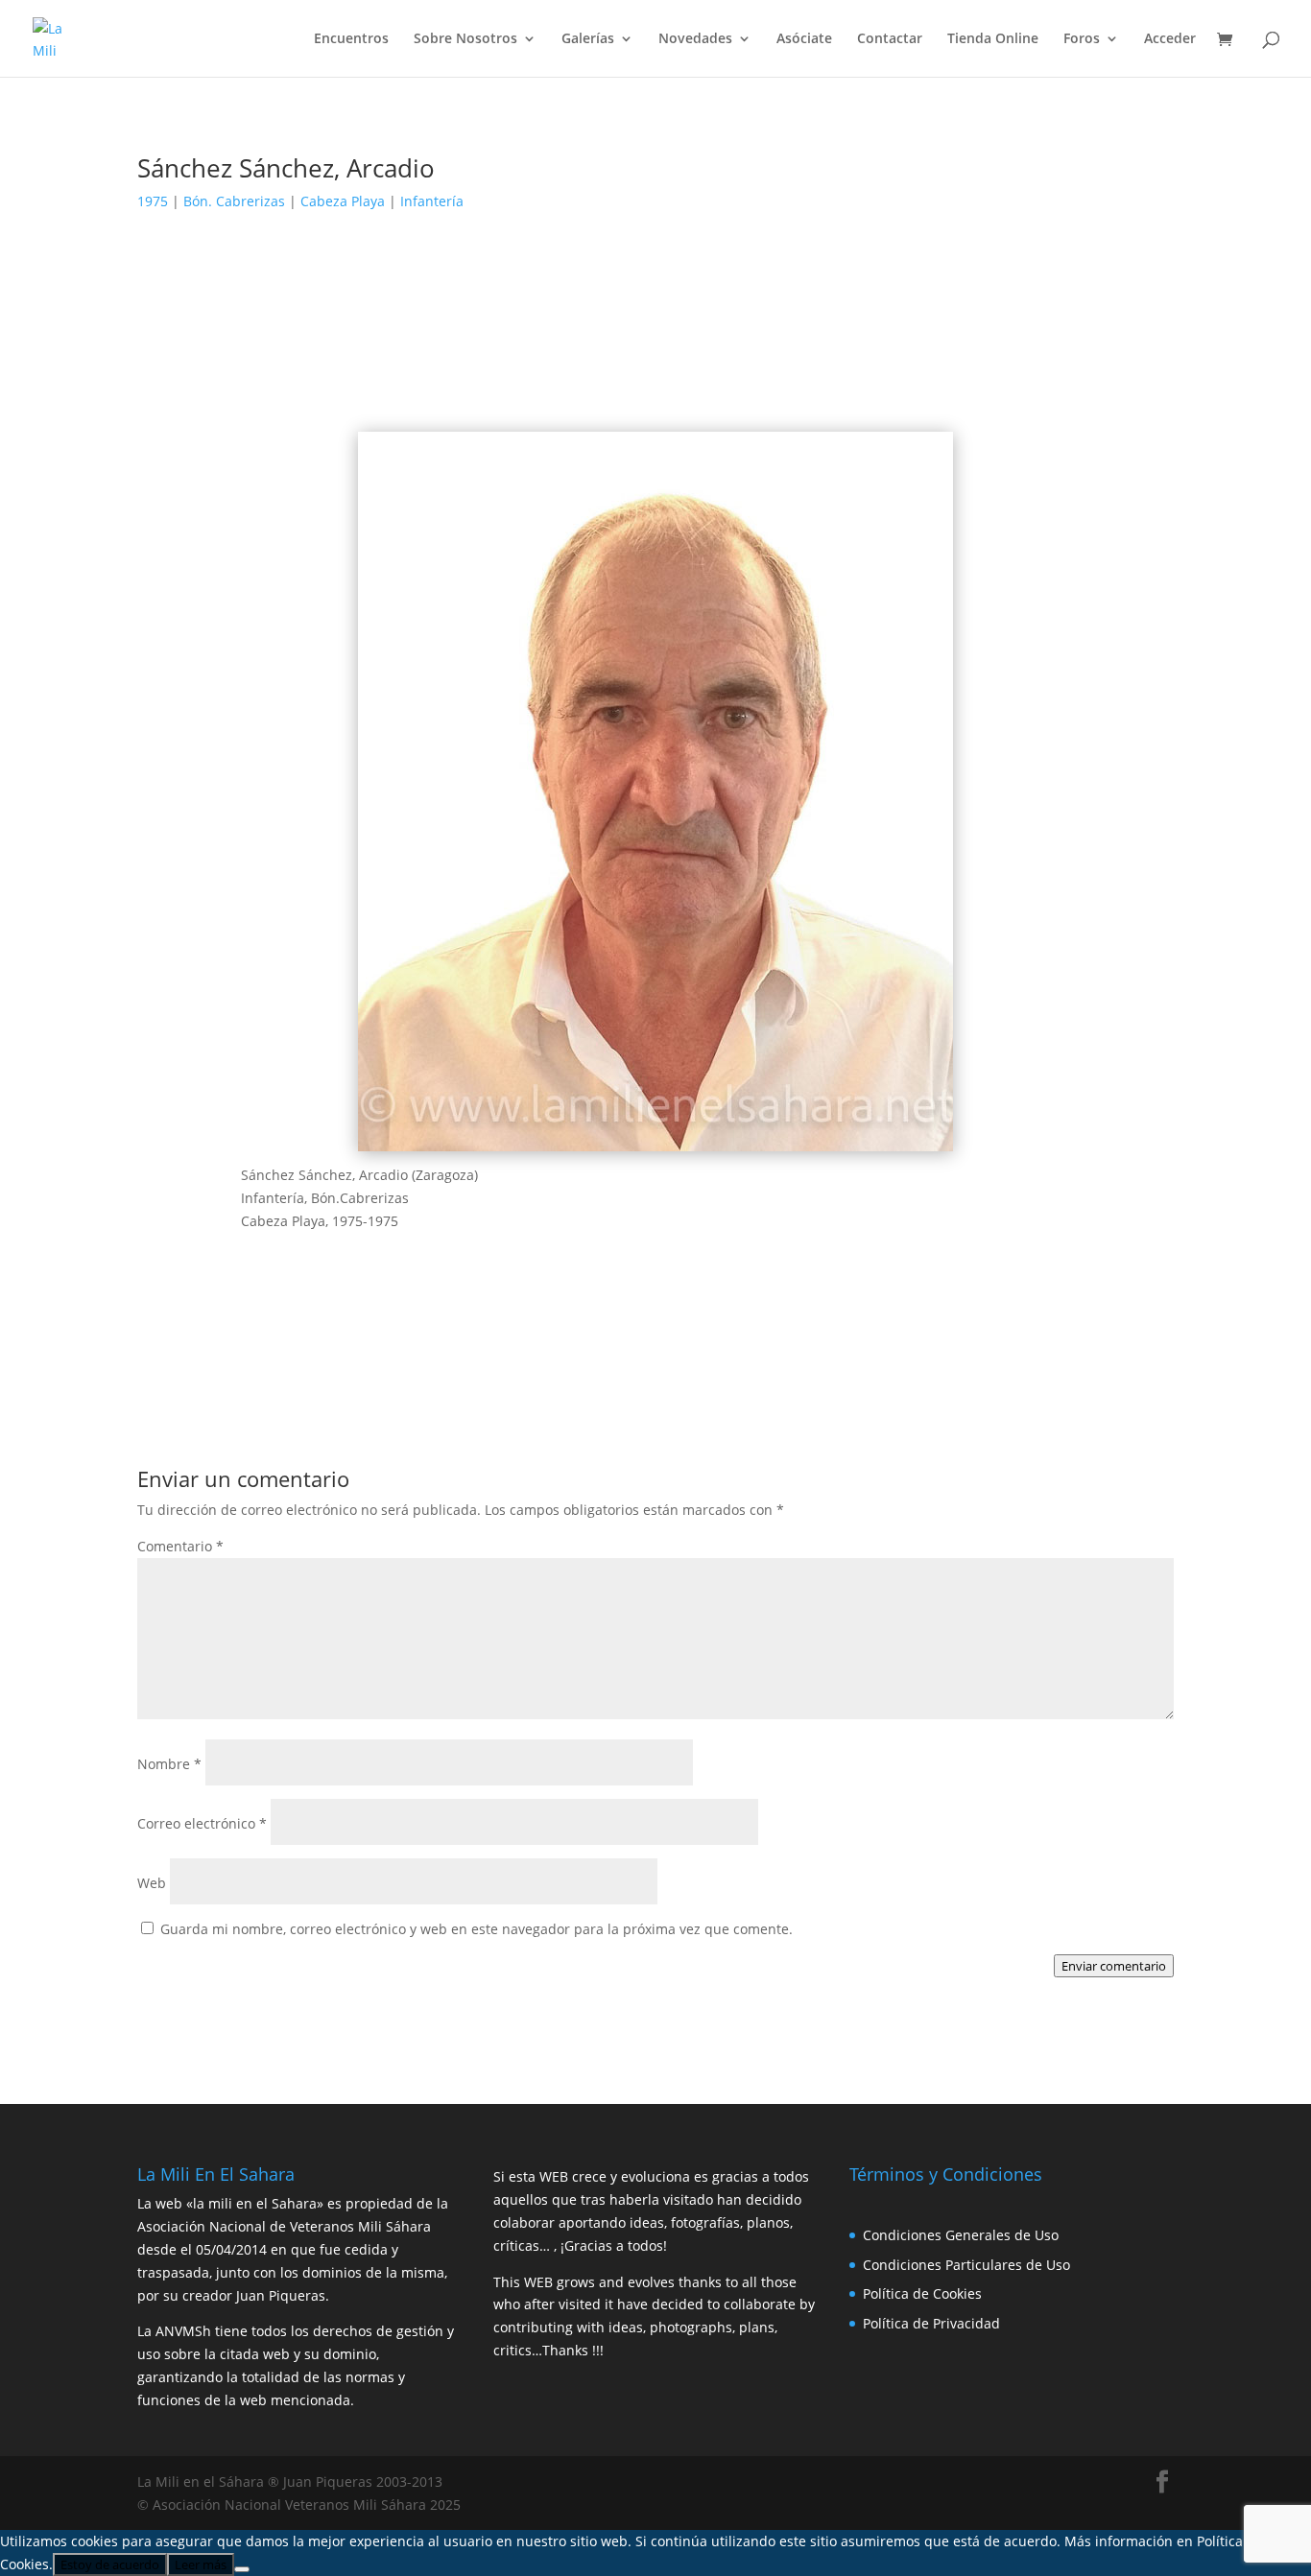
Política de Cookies (922, 2293)
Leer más (201, 2564)
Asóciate (804, 39)
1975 (153, 201)
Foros (1082, 39)
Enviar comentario (1114, 1966)
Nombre (169, 1764)
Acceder (1170, 39)
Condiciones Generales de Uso (961, 2235)
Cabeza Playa (343, 201)
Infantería (432, 201)
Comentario (180, 1546)
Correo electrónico (202, 1823)
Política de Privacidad (931, 2323)
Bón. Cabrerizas (234, 201)
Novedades (695, 39)
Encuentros (351, 39)
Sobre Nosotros (465, 39)
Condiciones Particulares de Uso (966, 2265)
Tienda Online (993, 39)
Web (152, 1883)
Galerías (588, 39)
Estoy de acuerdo (110, 2564)
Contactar (890, 39)
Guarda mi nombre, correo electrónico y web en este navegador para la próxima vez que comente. (477, 1929)
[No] (242, 2569)
